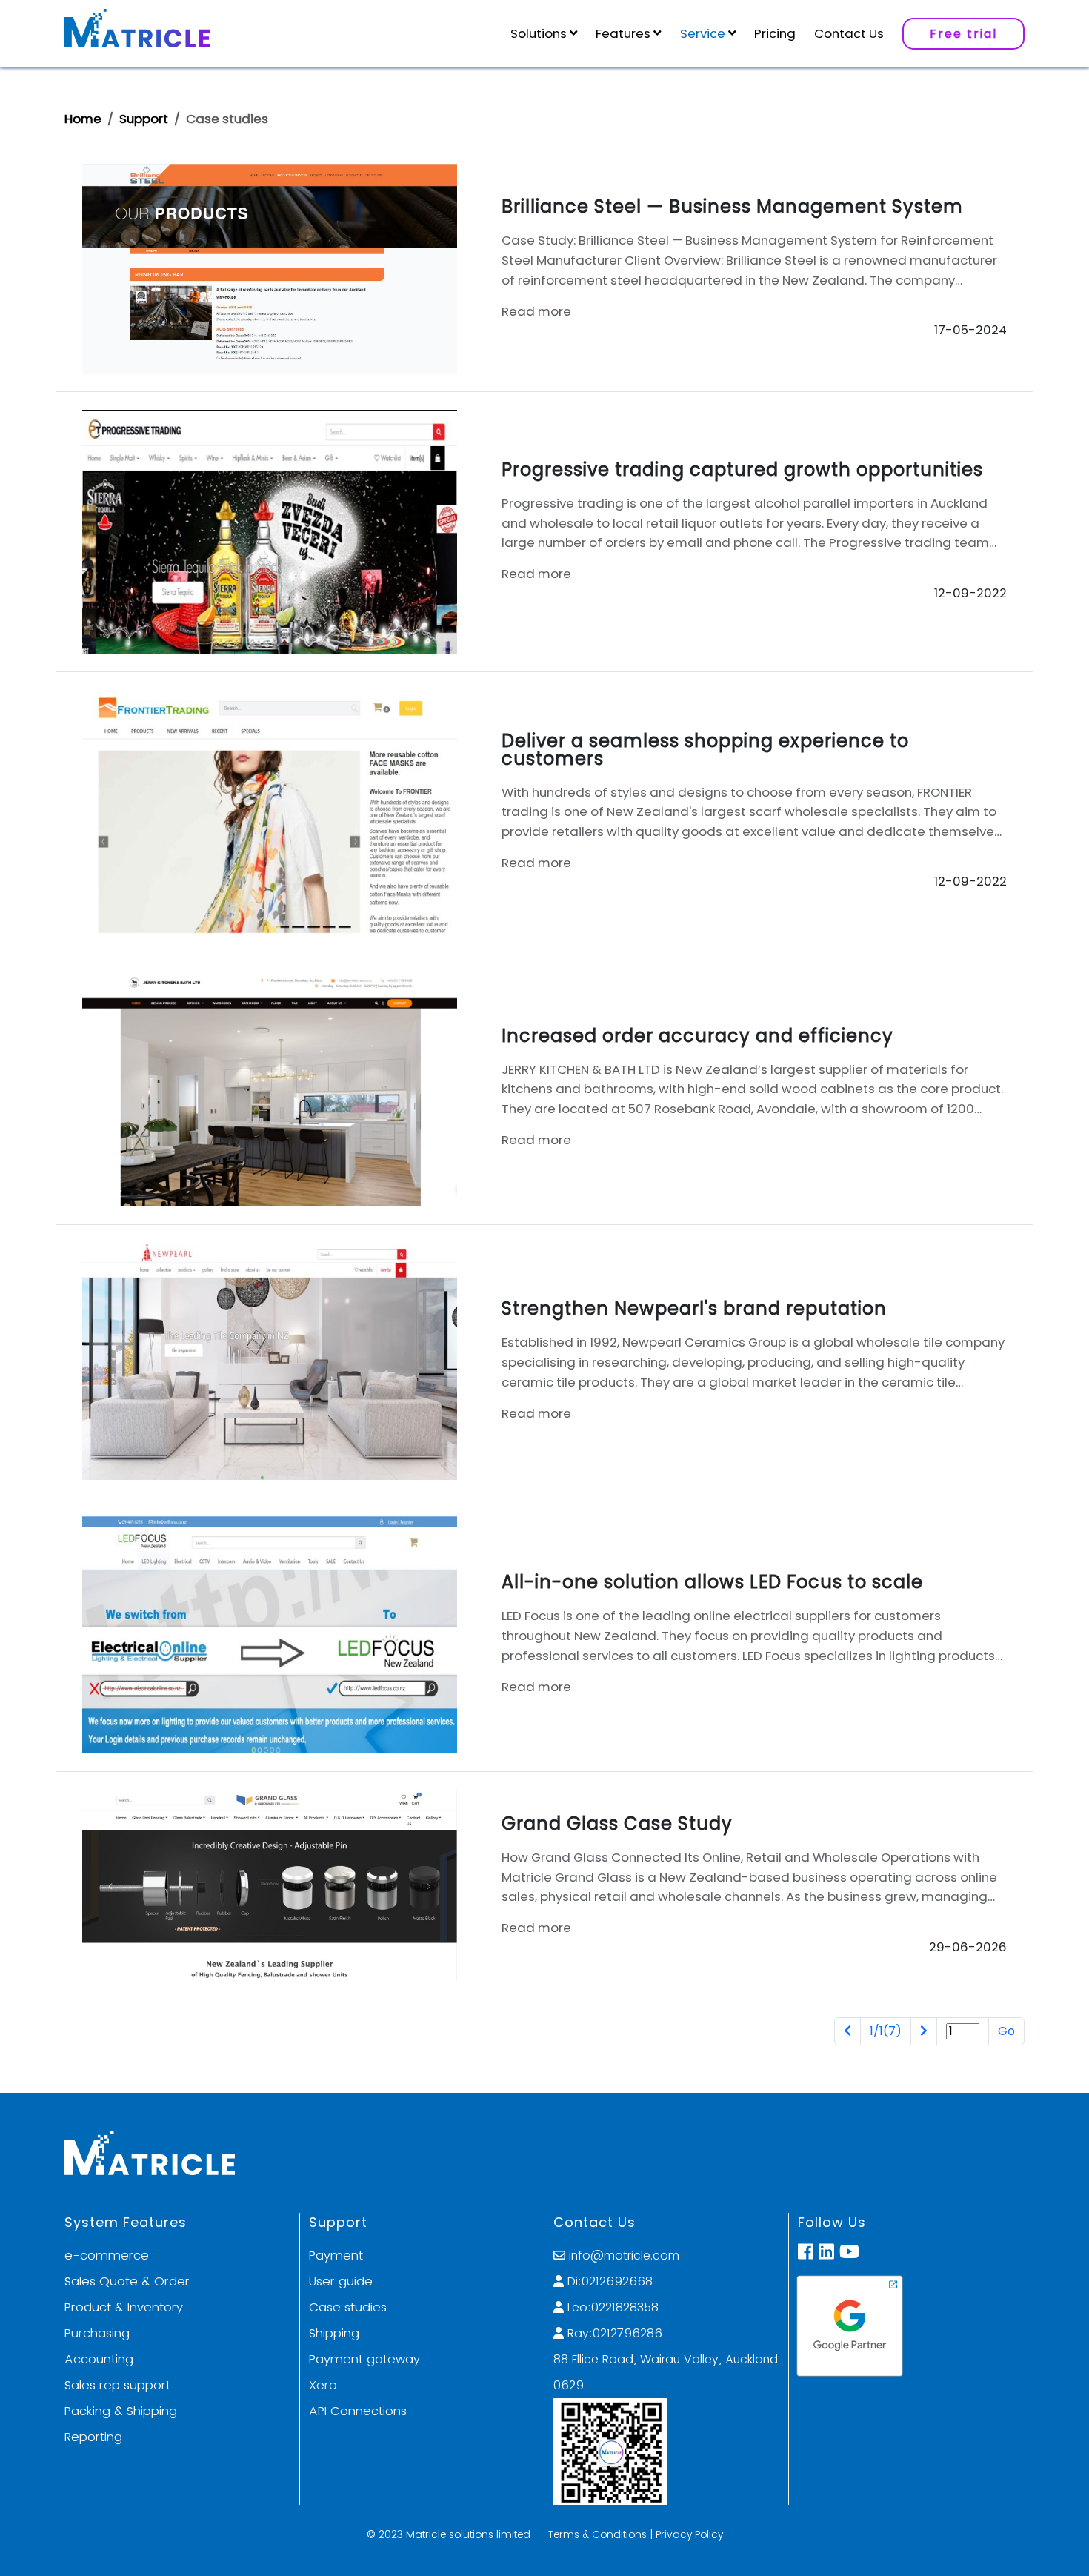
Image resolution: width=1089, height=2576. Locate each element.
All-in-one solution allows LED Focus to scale (712, 1582)
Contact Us (849, 33)
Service (703, 33)
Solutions (539, 33)
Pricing (775, 33)
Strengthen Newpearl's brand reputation (694, 1308)
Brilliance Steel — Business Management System (732, 206)
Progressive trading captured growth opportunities (742, 469)
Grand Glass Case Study (617, 1823)
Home (83, 119)
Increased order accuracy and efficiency (697, 1036)
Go (1006, 2031)
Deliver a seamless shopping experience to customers (705, 750)
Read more (536, 311)
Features (623, 33)
